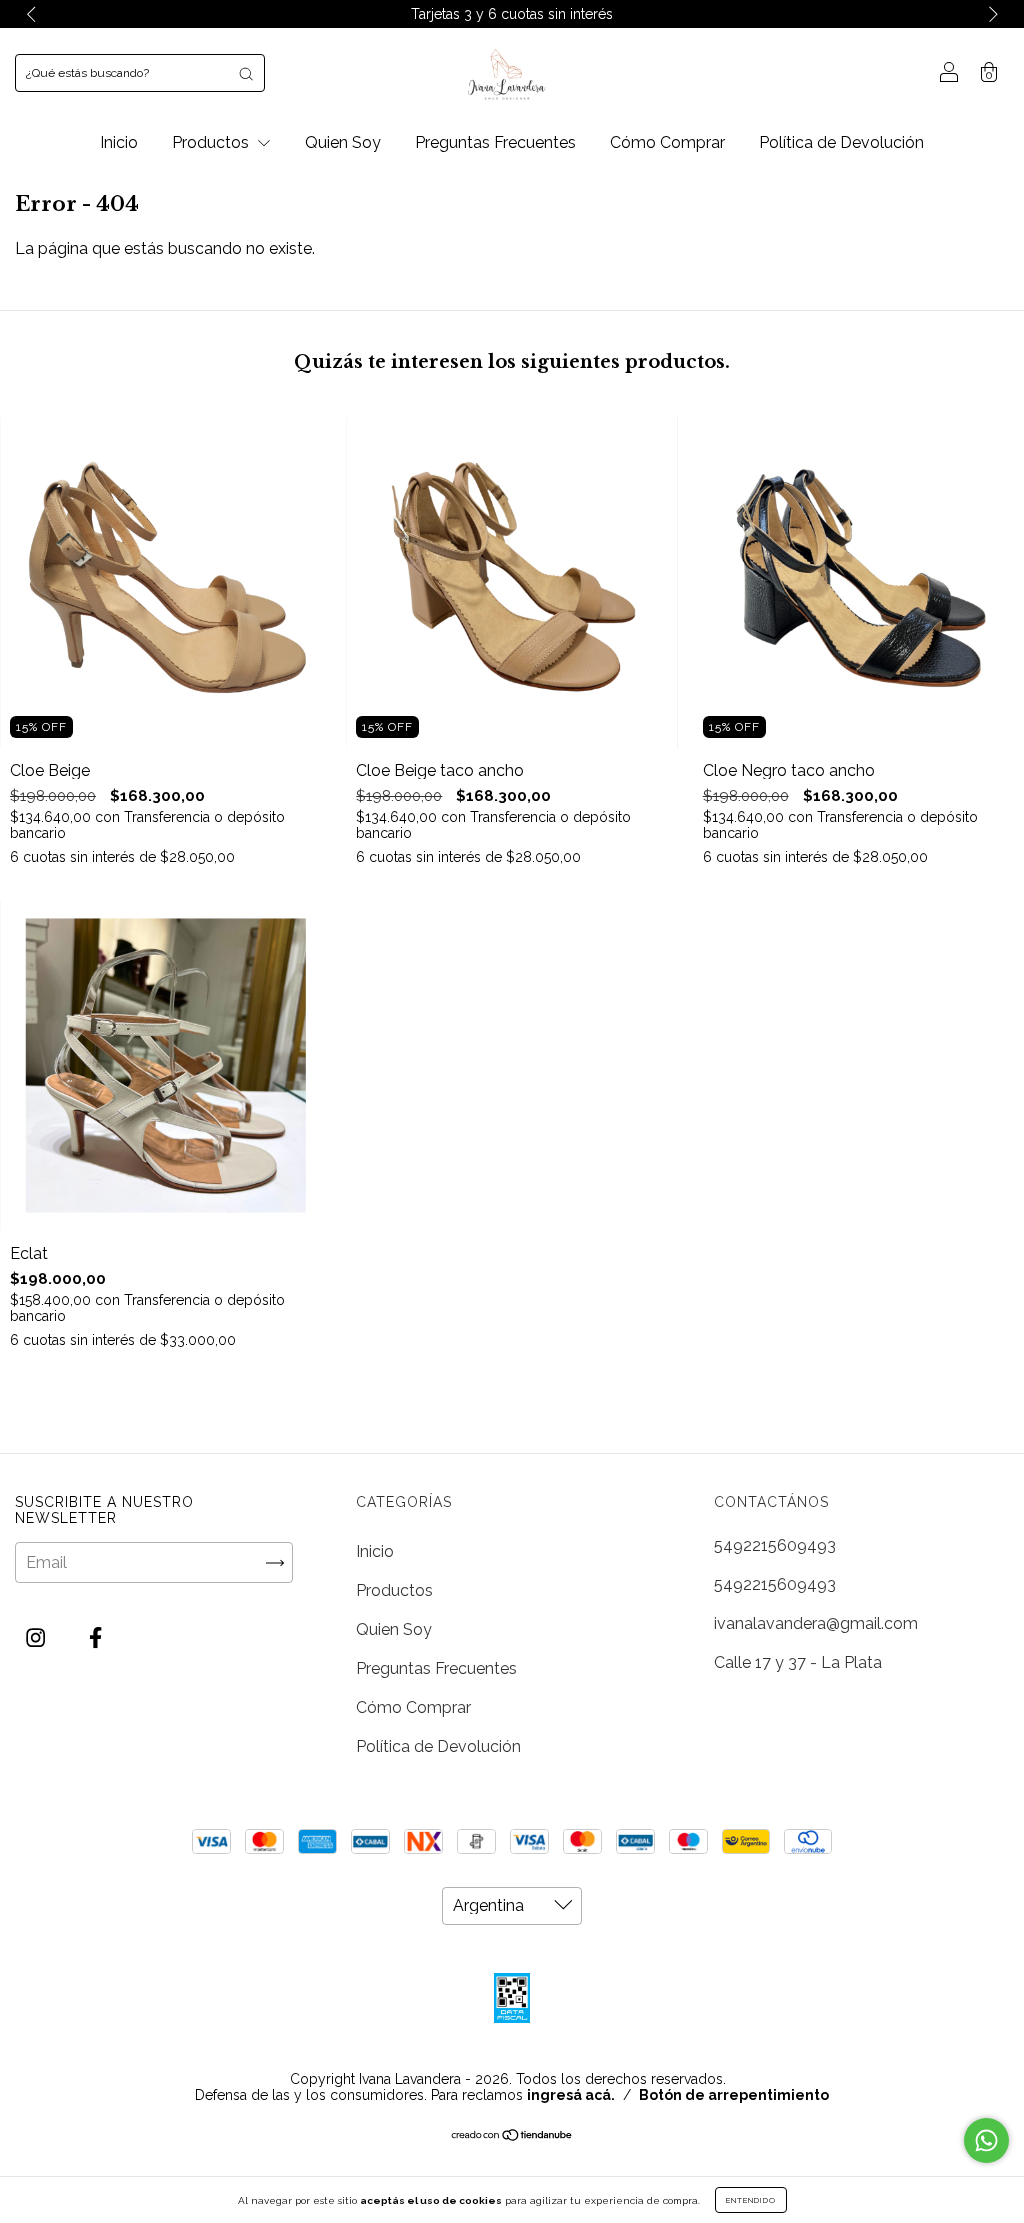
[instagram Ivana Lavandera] (37, 1638)
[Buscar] (246, 73)
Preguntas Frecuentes (495, 142)
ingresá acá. (571, 2095)
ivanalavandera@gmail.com (816, 1623)
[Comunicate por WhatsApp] (986, 2140)
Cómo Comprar (667, 142)
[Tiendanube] (512, 2136)
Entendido (751, 2200)
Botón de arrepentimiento (734, 2095)
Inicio (119, 142)
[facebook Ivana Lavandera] (95, 1638)
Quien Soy (343, 142)
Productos (212, 142)
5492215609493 (775, 1545)
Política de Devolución (841, 142)
